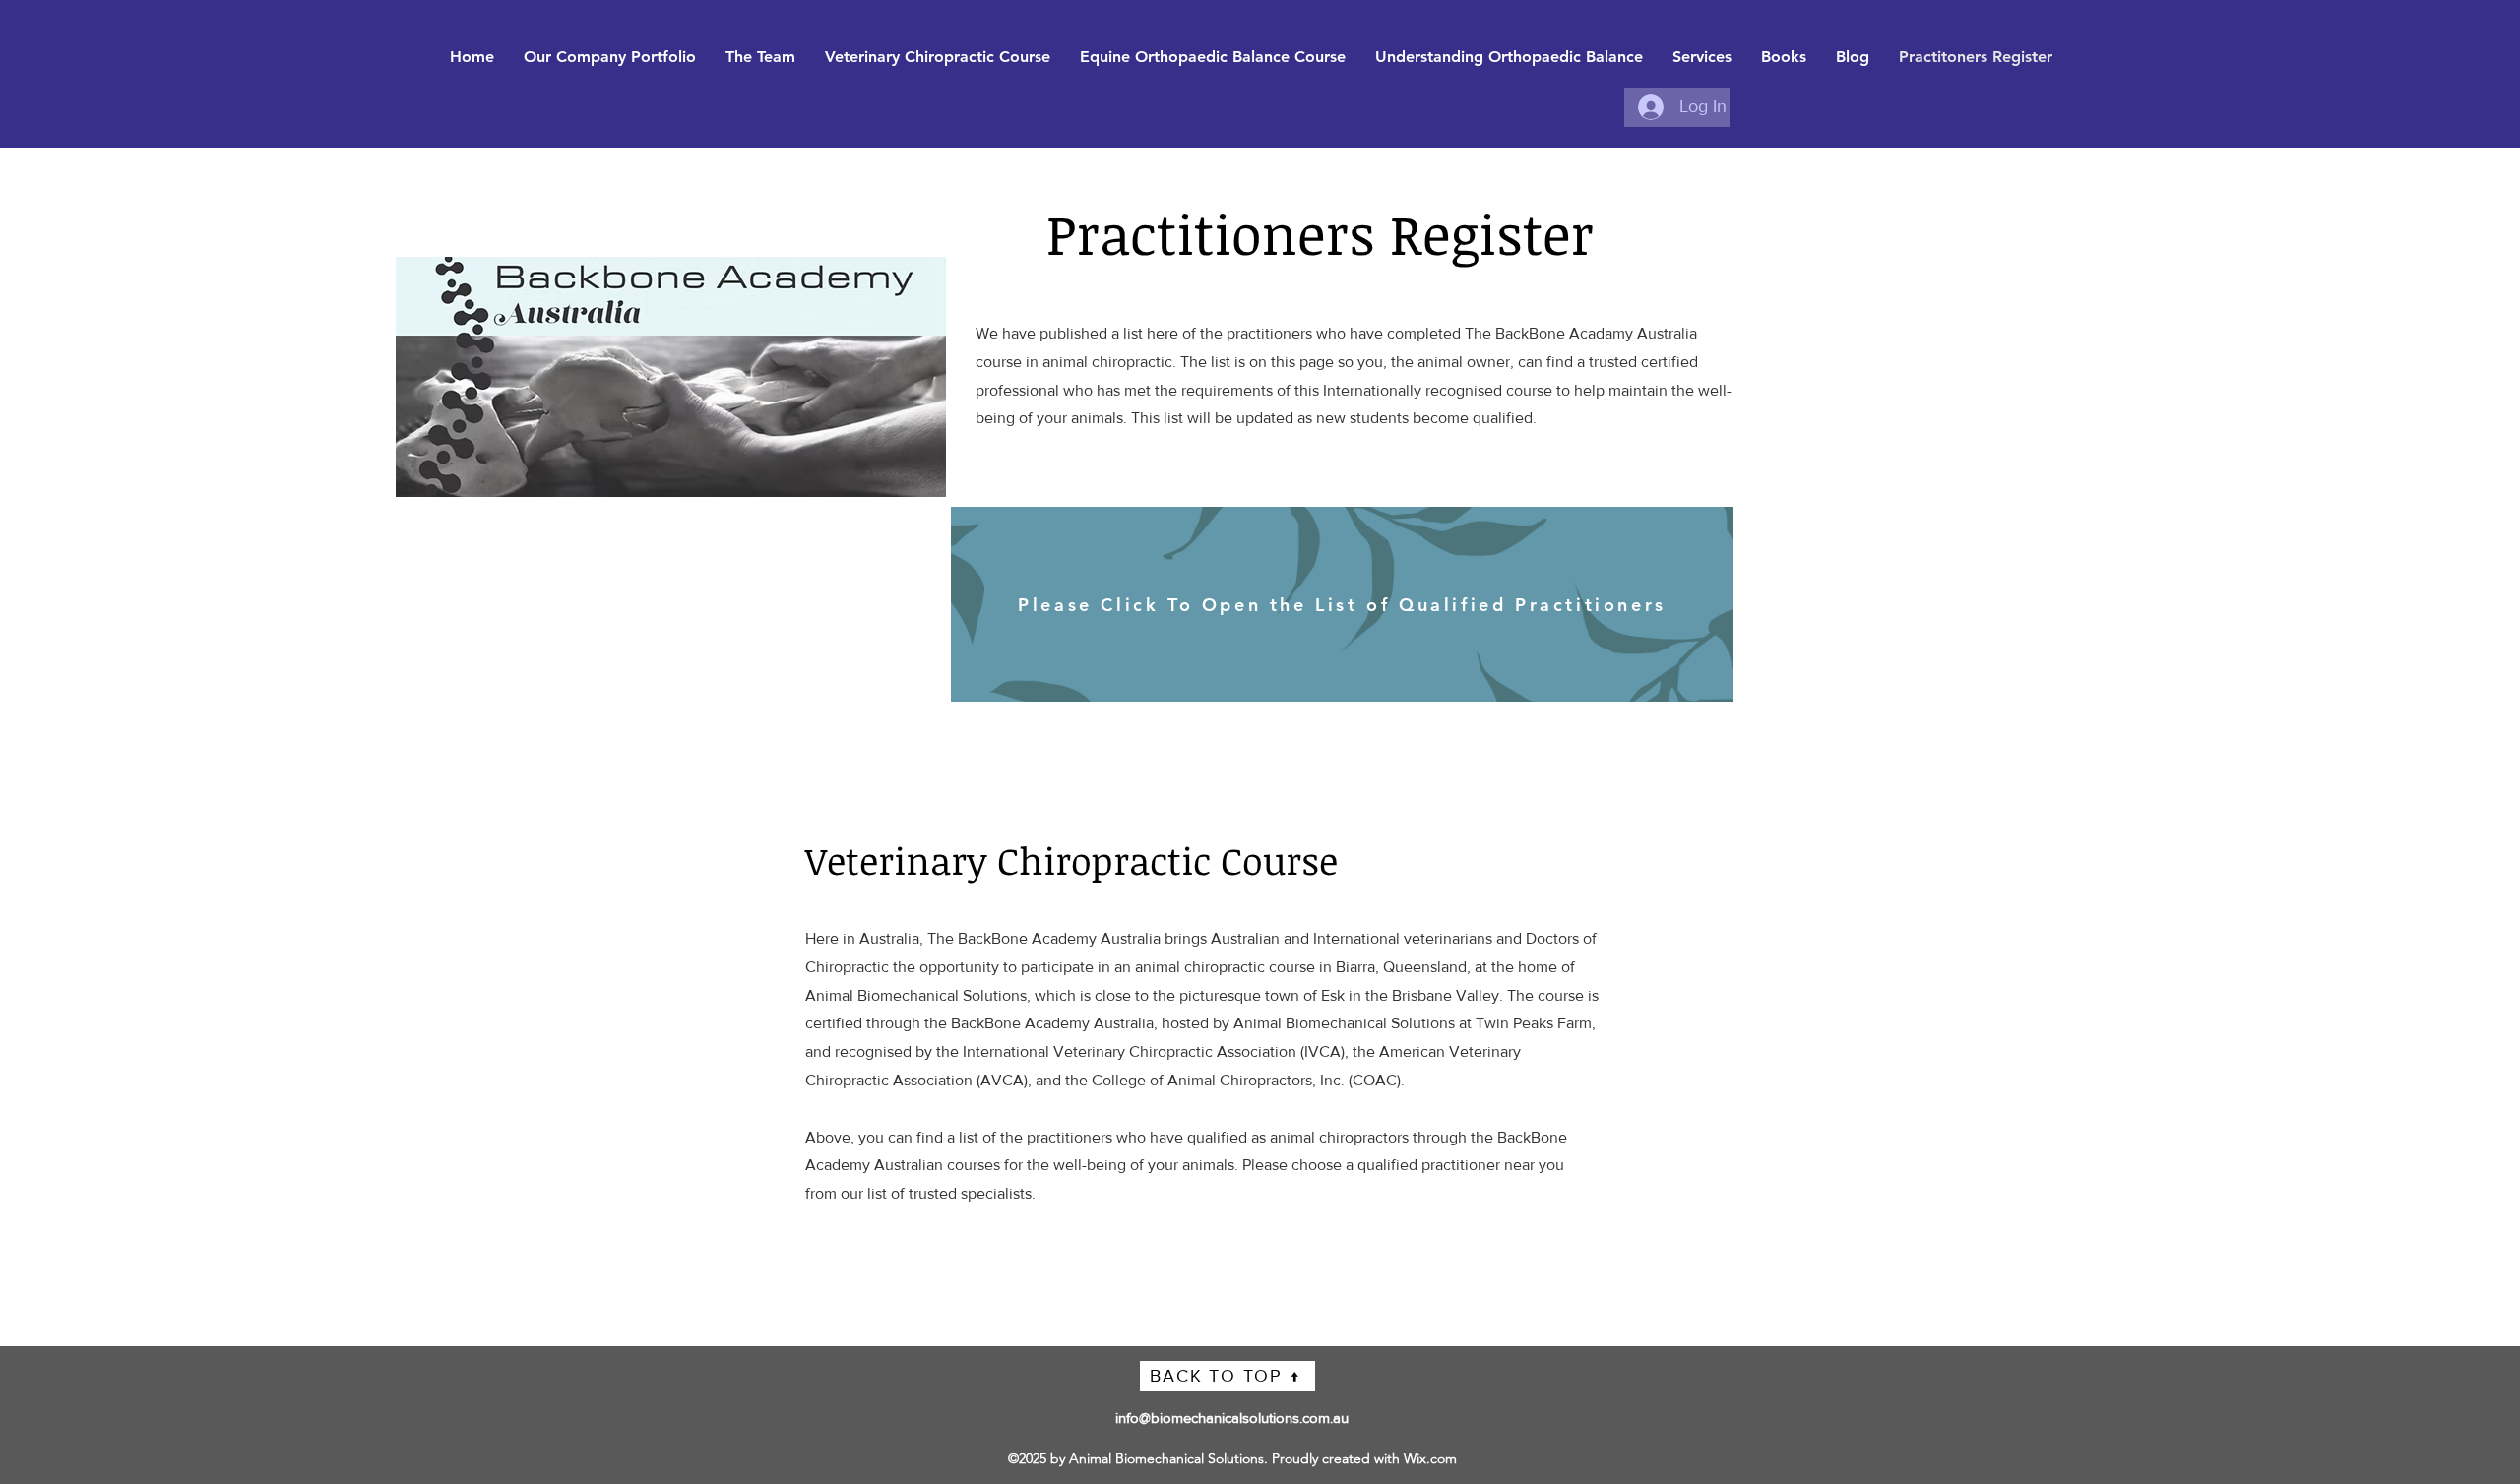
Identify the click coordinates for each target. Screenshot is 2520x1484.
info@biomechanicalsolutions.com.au (1232, 1418)
